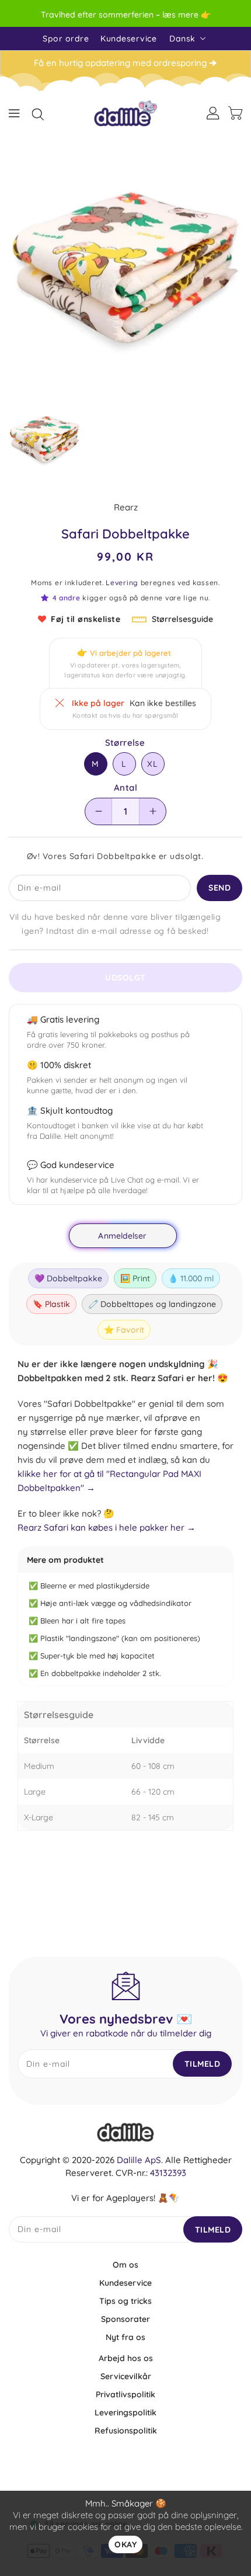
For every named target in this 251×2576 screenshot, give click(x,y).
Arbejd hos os (126, 2358)
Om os (125, 2265)
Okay (125, 2544)
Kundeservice (128, 39)
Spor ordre (66, 39)
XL (153, 764)
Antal (125, 788)
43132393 (168, 2173)
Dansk (182, 39)
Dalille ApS (139, 2160)
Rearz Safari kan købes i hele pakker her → (107, 1527)
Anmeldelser (122, 1236)
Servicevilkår (126, 2376)
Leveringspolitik (125, 2412)
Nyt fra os (125, 2337)
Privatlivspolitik (125, 2394)
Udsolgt (125, 978)
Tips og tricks (125, 2301)
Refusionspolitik (126, 2431)
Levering (122, 583)
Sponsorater (125, 2319)
